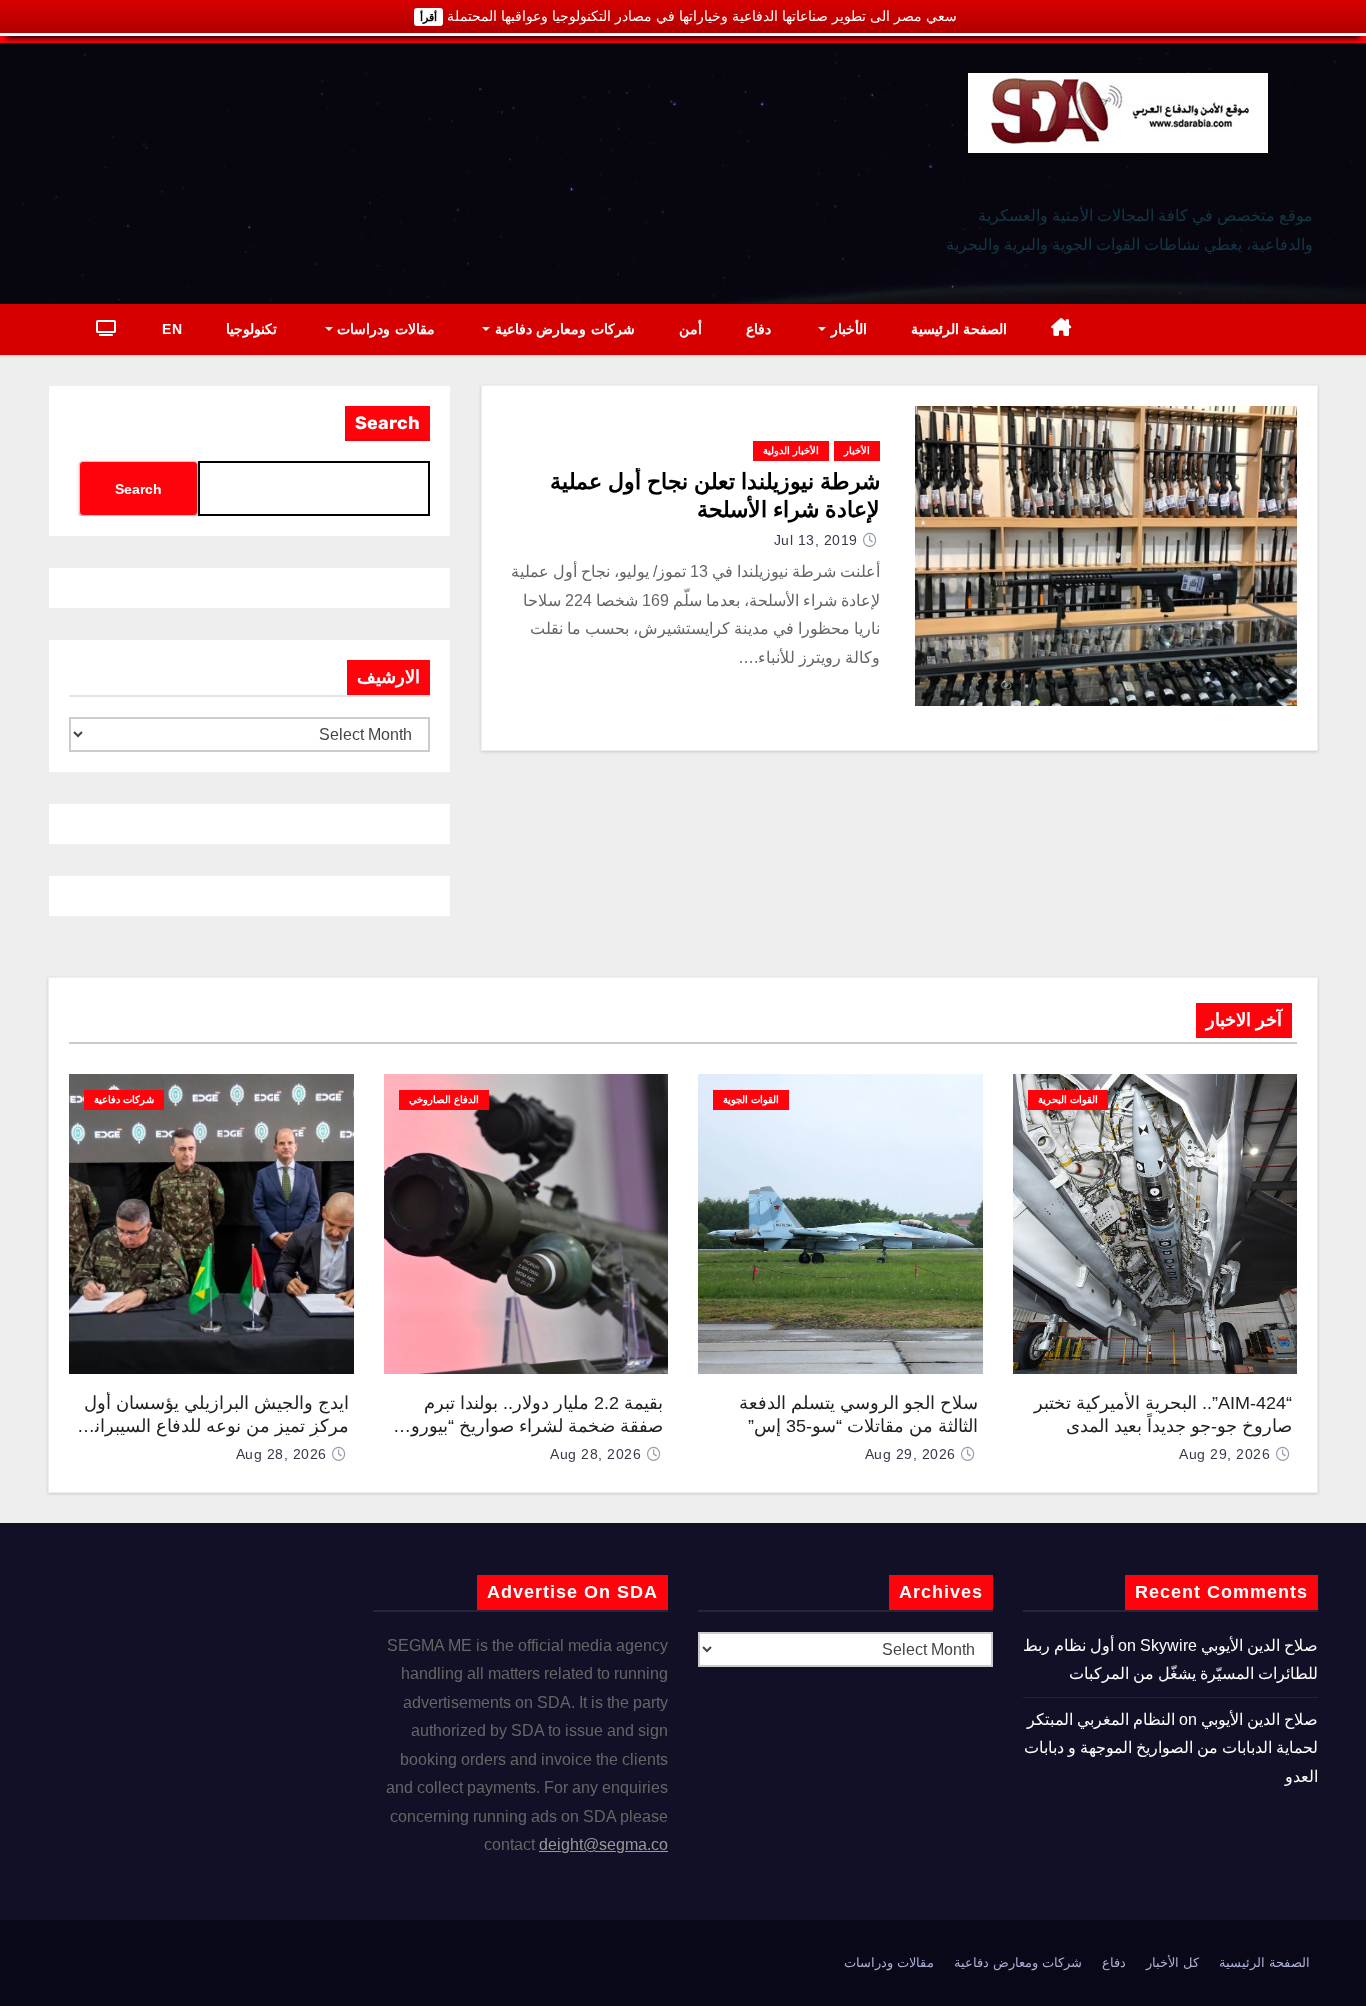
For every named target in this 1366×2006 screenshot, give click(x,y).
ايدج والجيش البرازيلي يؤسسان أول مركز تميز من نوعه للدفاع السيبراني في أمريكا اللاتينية (214, 1425)
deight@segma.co (603, 1844)
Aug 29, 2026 (1224, 1454)
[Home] (1061, 329)
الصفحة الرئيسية (959, 329)
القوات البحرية (1068, 1099)
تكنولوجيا (251, 329)
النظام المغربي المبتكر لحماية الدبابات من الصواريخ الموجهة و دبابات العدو (1171, 1748)
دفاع (758, 329)
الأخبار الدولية (791, 450)
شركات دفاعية (124, 1099)
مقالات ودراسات (384, 329)
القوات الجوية (751, 1099)
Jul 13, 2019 (816, 540)
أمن (690, 329)
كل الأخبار (1172, 1962)
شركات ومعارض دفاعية (562, 329)
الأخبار (846, 329)
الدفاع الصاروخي (444, 1099)
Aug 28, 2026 (595, 1454)
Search (387, 423)
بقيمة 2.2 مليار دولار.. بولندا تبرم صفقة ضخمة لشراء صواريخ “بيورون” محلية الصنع (527, 1425)
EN (172, 329)
